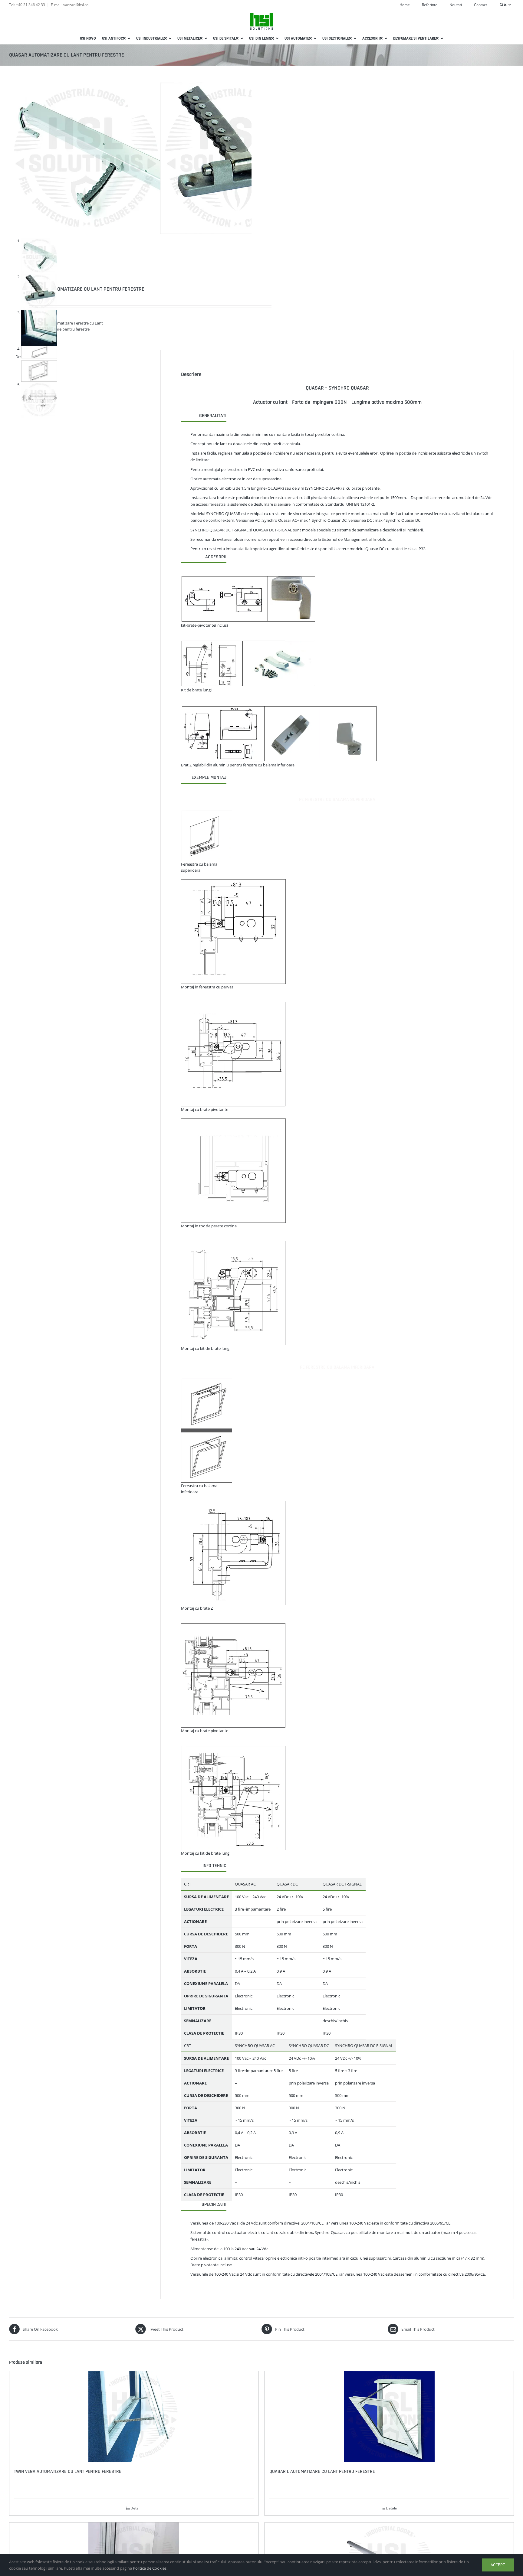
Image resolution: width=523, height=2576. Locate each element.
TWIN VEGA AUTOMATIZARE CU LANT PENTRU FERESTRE (68, 2472)
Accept (498, 2565)
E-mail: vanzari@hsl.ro (70, 5)
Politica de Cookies (150, 2568)
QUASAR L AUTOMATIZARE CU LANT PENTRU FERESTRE (322, 2472)
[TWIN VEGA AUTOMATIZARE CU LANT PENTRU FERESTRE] (134, 2417)
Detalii (136, 2508)
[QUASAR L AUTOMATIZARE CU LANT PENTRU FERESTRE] (389, 2417)
